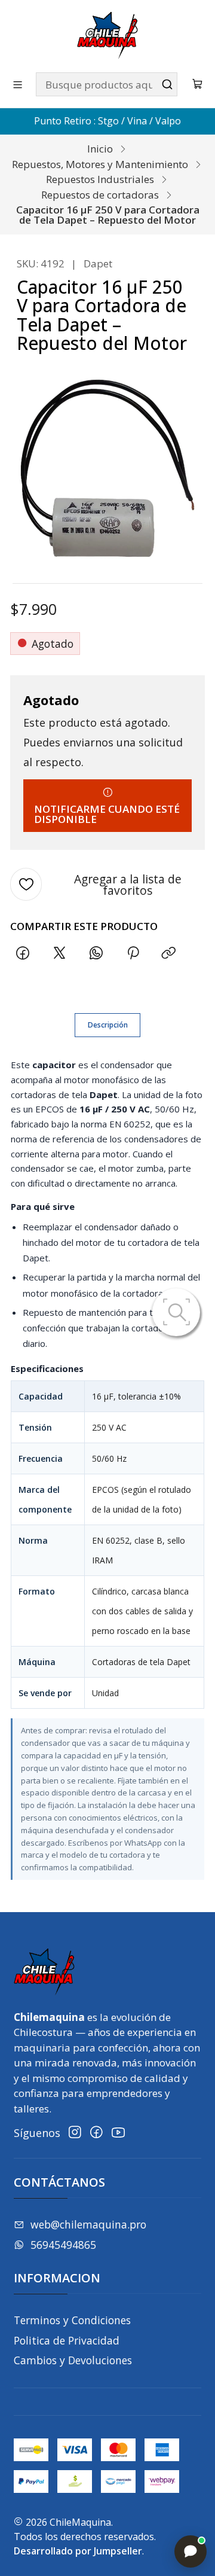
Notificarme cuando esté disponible (107, 814)
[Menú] (18, 84)
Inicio (100, 149)
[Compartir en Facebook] (23, 953)
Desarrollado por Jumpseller (78, 2551)
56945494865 (63, 2245)
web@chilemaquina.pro (88, 2224)
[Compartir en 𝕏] (60, 953)
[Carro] (198, 85)
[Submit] (167, 84)
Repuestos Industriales (100, 179)
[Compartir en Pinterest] (133, 953)
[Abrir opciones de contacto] (191, 2551)
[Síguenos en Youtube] (118, 2133)
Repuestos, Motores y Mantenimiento (100, 164)
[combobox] (107, 84)
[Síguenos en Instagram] (75, 2133)
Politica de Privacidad (67, 2340)
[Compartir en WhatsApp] (96, 953)
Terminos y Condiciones (72, 2320)
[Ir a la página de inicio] (107, 35)
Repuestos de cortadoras (100, 195)
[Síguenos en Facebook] (96, 2133)
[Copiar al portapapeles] (169, 953)
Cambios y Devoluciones (73, 2360)
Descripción (108, 1025)
